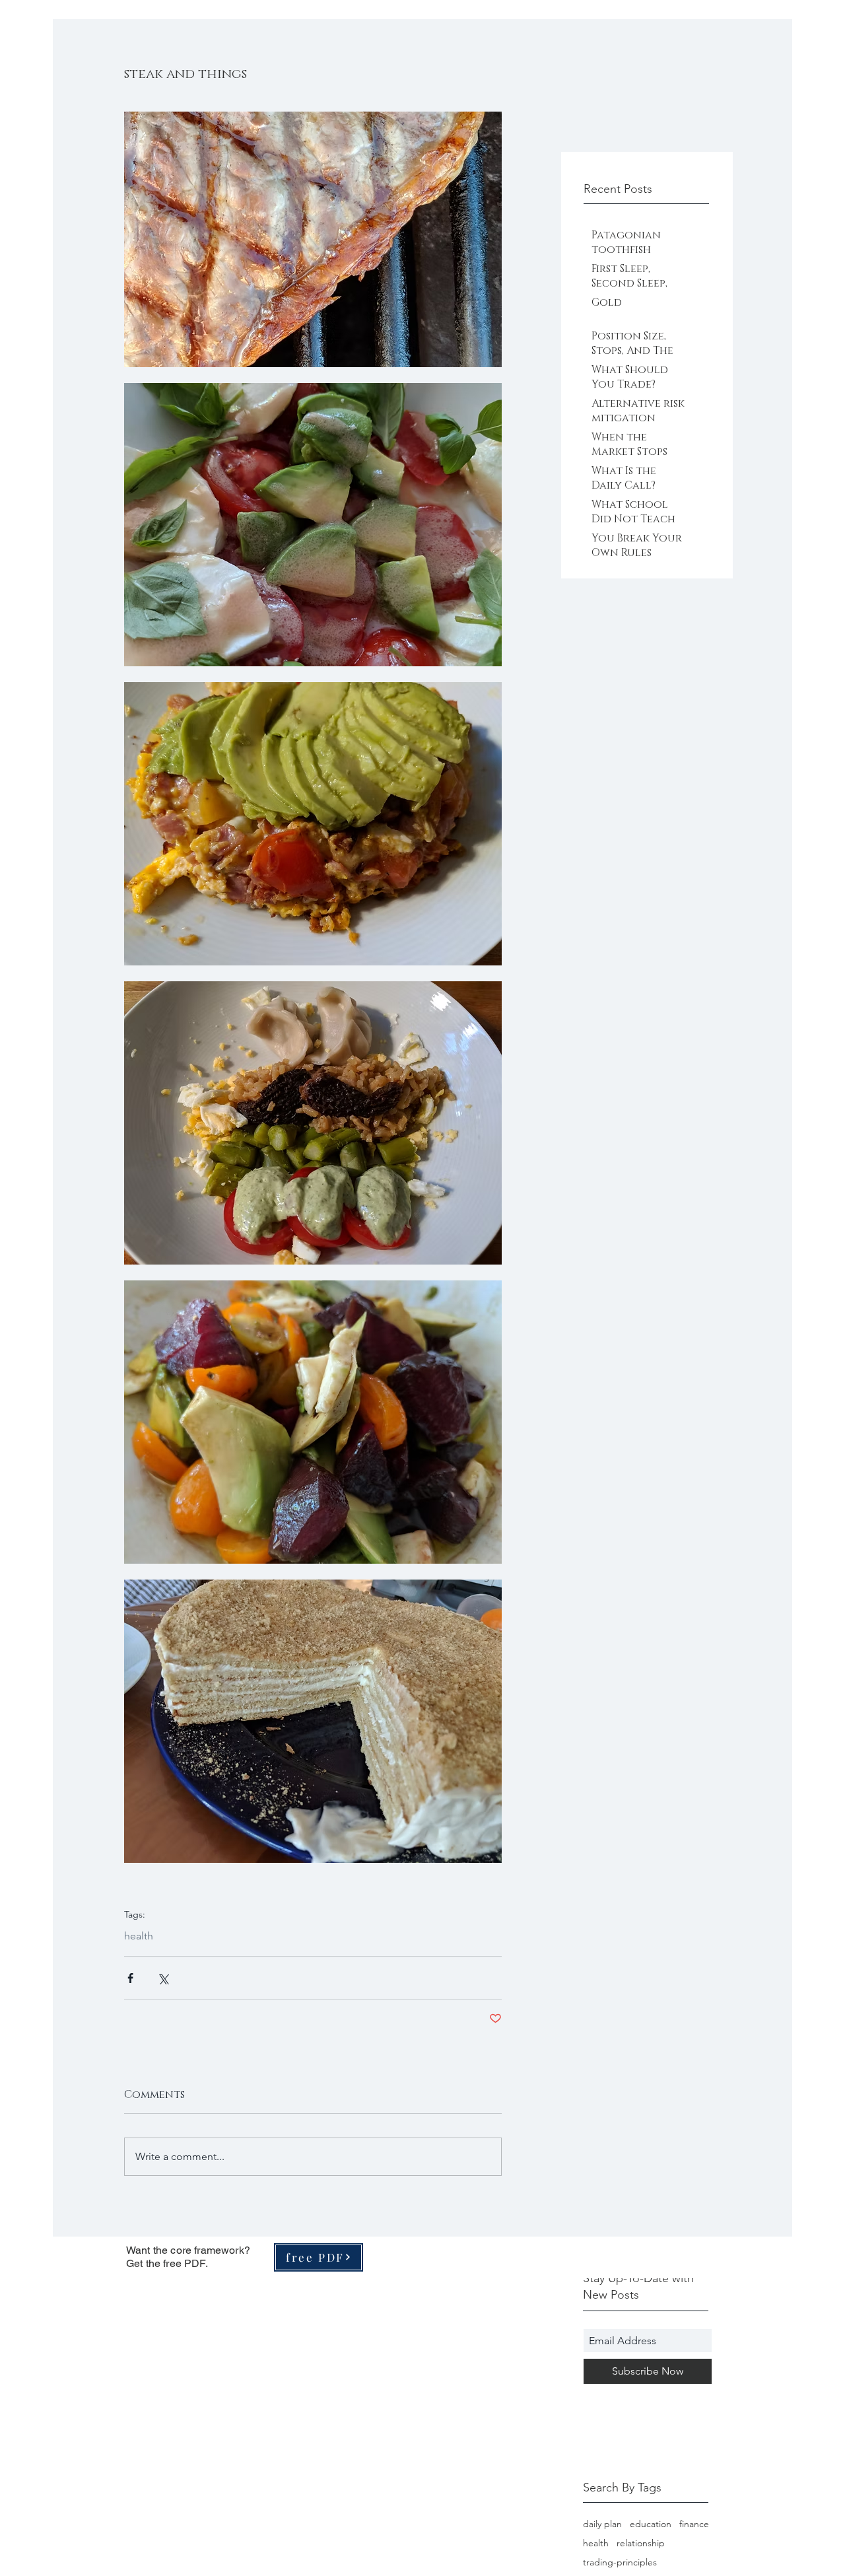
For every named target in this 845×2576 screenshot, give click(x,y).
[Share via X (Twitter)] (163, 1978)
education (651, 2524)
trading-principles (620, 2562)
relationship (641, 2543)
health (139, 1936)
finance (694, 2524)
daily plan (602, 2524)
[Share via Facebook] (130, 1978)
